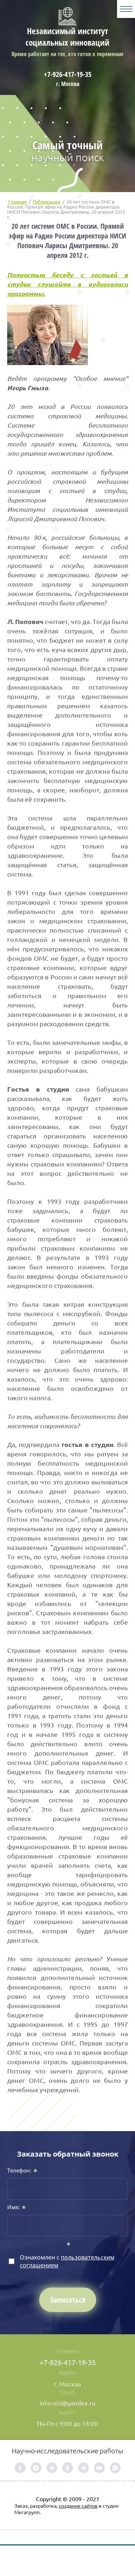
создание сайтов (78, 2506)
